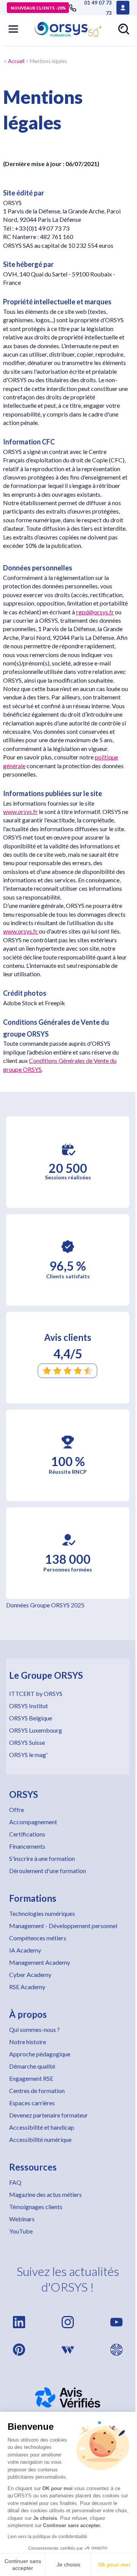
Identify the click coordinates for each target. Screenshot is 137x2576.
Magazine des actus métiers (45, 2194)
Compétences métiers (38, 1938)
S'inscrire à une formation (42, 1858)
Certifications (27, 1834)
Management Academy (40, 1962)
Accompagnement (33, 1822)
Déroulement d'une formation (48, 1871)
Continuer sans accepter (23, 2565)
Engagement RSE (31, 2078)
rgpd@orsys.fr (95, 612)
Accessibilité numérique (40, 2139)
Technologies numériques (42, 1913)
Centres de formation (37, 2091)
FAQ (15, 2182)
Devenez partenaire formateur (49, 2115)
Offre (17, 1810)
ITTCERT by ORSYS (36, 1693)
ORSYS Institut (29, 1706)
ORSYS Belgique (31, 1718)
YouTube (21, 2231)
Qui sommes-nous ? (34, 2029)
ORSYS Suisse (27, 1742)
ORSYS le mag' (28, 1755)
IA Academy (25, 1950)
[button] (13, 29)
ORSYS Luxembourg (36, 1730)
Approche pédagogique (40, 2054)
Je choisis (68, 2565)
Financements (27, 1846)
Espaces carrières (32, 2103)
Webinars (22, 2219)
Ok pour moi (114, 2565)
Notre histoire (28, 2042)
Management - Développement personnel (63, 1926)
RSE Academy (27, 1987)
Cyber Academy (30, 1974)
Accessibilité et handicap (42, 2127)
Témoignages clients (36, 2207)
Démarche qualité (32, 2066)
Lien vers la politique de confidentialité (47, 2537)
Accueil (16, 61)
